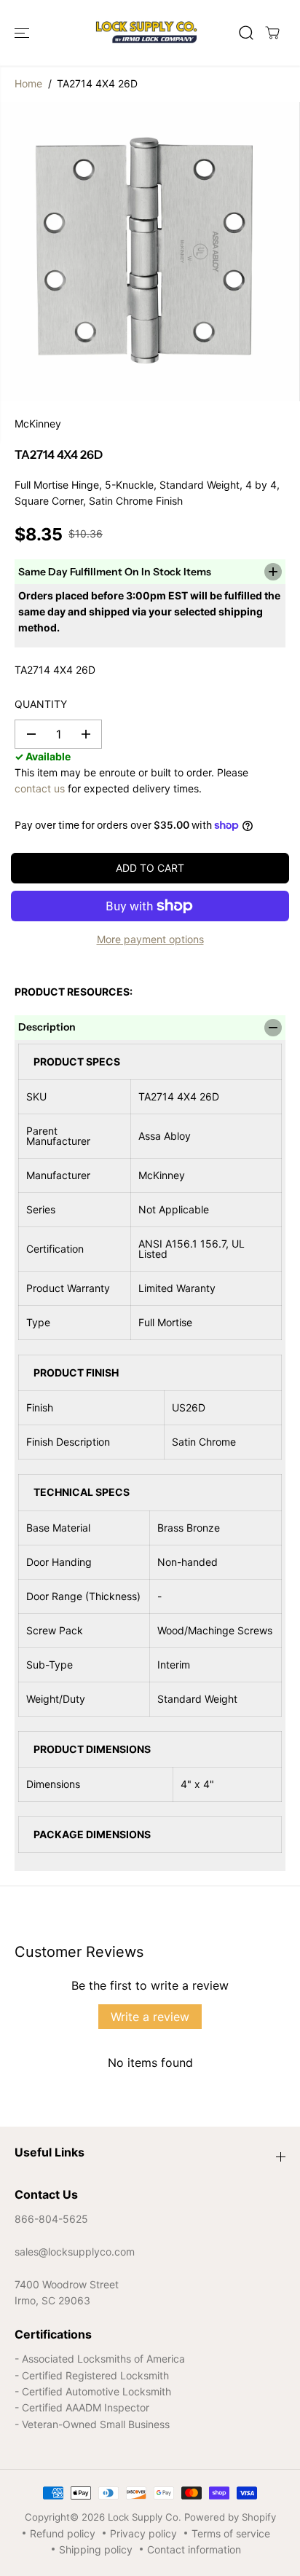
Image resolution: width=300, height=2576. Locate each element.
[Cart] (272, 33)
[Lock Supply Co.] (146, 33)
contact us (40, 788)
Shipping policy (96, 2549)
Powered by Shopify (230, 2517)
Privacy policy (143, 2533)
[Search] (246, 33)
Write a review (150, 2017)
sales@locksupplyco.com (75, 2252)
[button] (23, 33)
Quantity (41, 704)
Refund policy (63, 2533)
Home (28, 83)
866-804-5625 (51, 2219)
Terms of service (231, 2533)
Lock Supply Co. (145, 2517)
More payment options (150, 939)
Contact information (194, 2549)
